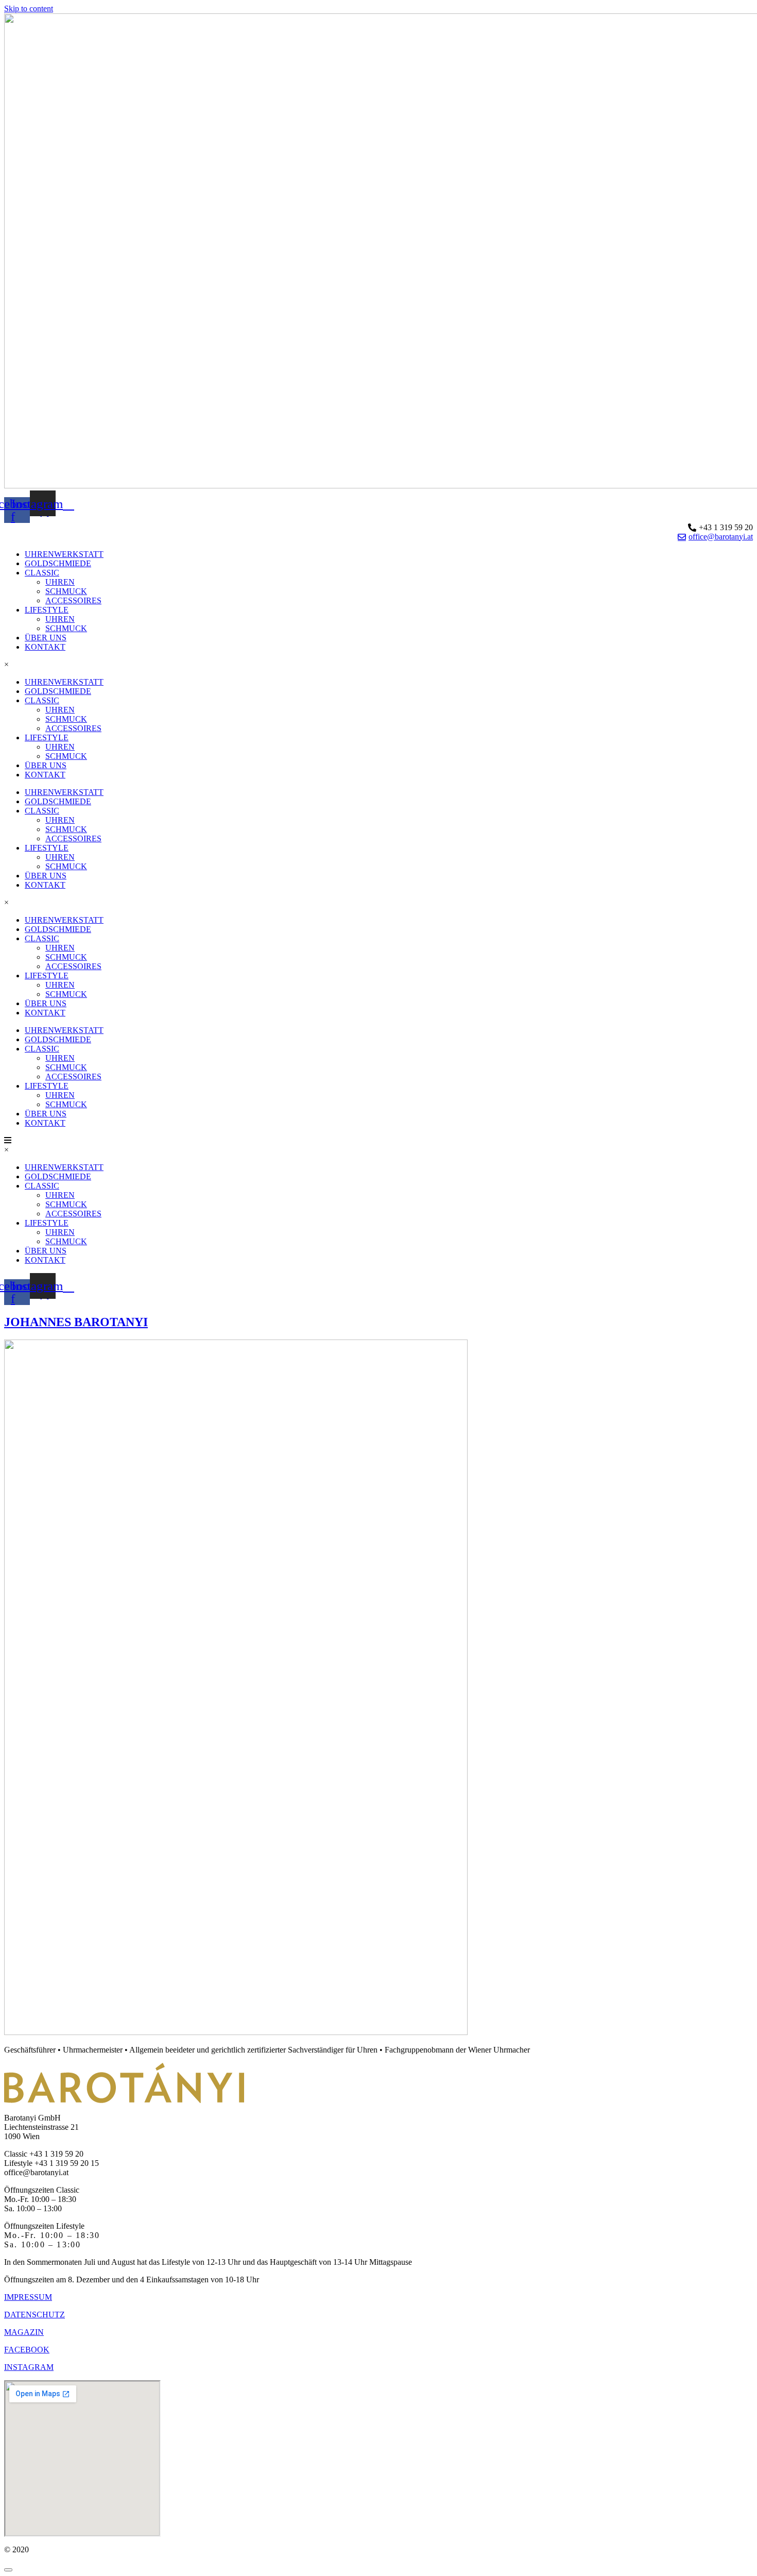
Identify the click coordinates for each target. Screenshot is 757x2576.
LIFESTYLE (47, 610)
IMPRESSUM (28, 2297)
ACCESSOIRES (73, 600)
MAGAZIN (24, 2332)
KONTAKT (45, 647)
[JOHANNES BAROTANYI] (236, 2032)
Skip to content (29, 9)
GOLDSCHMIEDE (58, 563)
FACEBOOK (27, 2350)
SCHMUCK (66, 591)
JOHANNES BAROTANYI (76, 1322)
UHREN (60, 582)
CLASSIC (42, 573)
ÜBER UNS (46, 638)
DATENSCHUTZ (35, 2315)
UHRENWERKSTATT (64, 554)
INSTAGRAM (29, 2367)
